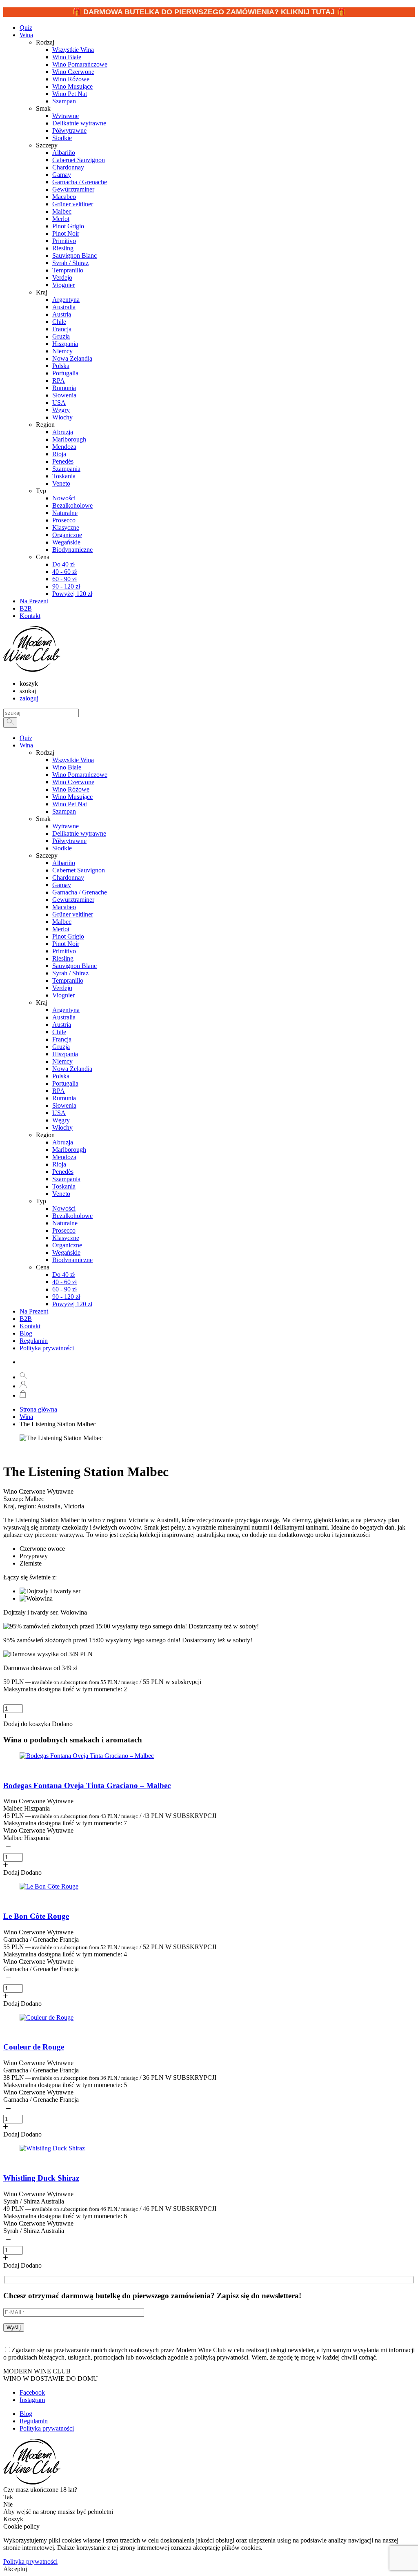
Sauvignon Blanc (74, 966)
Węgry (61, 1120)
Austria (62, 1025)
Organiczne (67, 1245)
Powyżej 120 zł (72, 1304)
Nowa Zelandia (72, 1069)
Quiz (26, 738)
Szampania (66, 1179)
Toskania (64, 1186)
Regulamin (34, 1341)
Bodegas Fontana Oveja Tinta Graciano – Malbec (87, 1785)
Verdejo (62, 988)
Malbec (62, 922)
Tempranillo (68, 980)
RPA (59, 1091)
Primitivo (64, 951)
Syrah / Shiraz (70, 973)
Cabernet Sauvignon (79, 870)
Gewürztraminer (73, 900)
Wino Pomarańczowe (80, 775)
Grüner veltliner (73, 914)
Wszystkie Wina (73, 760)
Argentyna (66, 1010)
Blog (26, 1333)
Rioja (59, 1164)
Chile (59, 1032)
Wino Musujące (72, 797)
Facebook (32, 2392)
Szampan (64, 811)
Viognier (63, 995)
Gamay (62, 885)
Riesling (63, 958)
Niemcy (62, 1061)
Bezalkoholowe (72, 1216)
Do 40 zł (63, 1275)
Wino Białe (67, 767)
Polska (61, 1076)
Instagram (32, 2400)
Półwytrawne (69, 841)
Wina (26, 35)
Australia (64, 1017)
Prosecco (64, 1230)
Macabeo (64, 907)
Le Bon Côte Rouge (36, 1916)
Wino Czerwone (73, 782)
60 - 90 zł (64, 1289)
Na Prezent (34, 1311)
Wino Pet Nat (70, 804)
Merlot (61, 929)
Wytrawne (66, 826)
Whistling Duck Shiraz (41, 2178)
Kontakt (30, 1326)
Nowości (64, 1208)
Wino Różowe (71, 789)
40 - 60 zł (64, 1282)
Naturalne (65, 1223)
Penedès (63, 1172)
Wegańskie (66, 1252)
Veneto (61, 1194)
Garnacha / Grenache (80, 892)
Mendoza (64, 1157)
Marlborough (69, 1150)
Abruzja (63, 1142)
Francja (62, 1039)
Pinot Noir (66, 944)
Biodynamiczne (72, 1260)
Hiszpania (65, 1054)
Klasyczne (66, 1238)
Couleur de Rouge (34, 2047)
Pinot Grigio (68, 936)
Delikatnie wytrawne (79, 833)
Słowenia (64, 1105)
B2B (26, 1319)
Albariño (64, 863)
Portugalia (65, 1083)
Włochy (62, 1127)
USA (59, 1113)
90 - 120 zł (66, 1297)
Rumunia (64, 1098)
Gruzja (61, 1047)
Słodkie (62, 848)
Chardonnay (68, 878)
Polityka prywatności (47, 1348)
